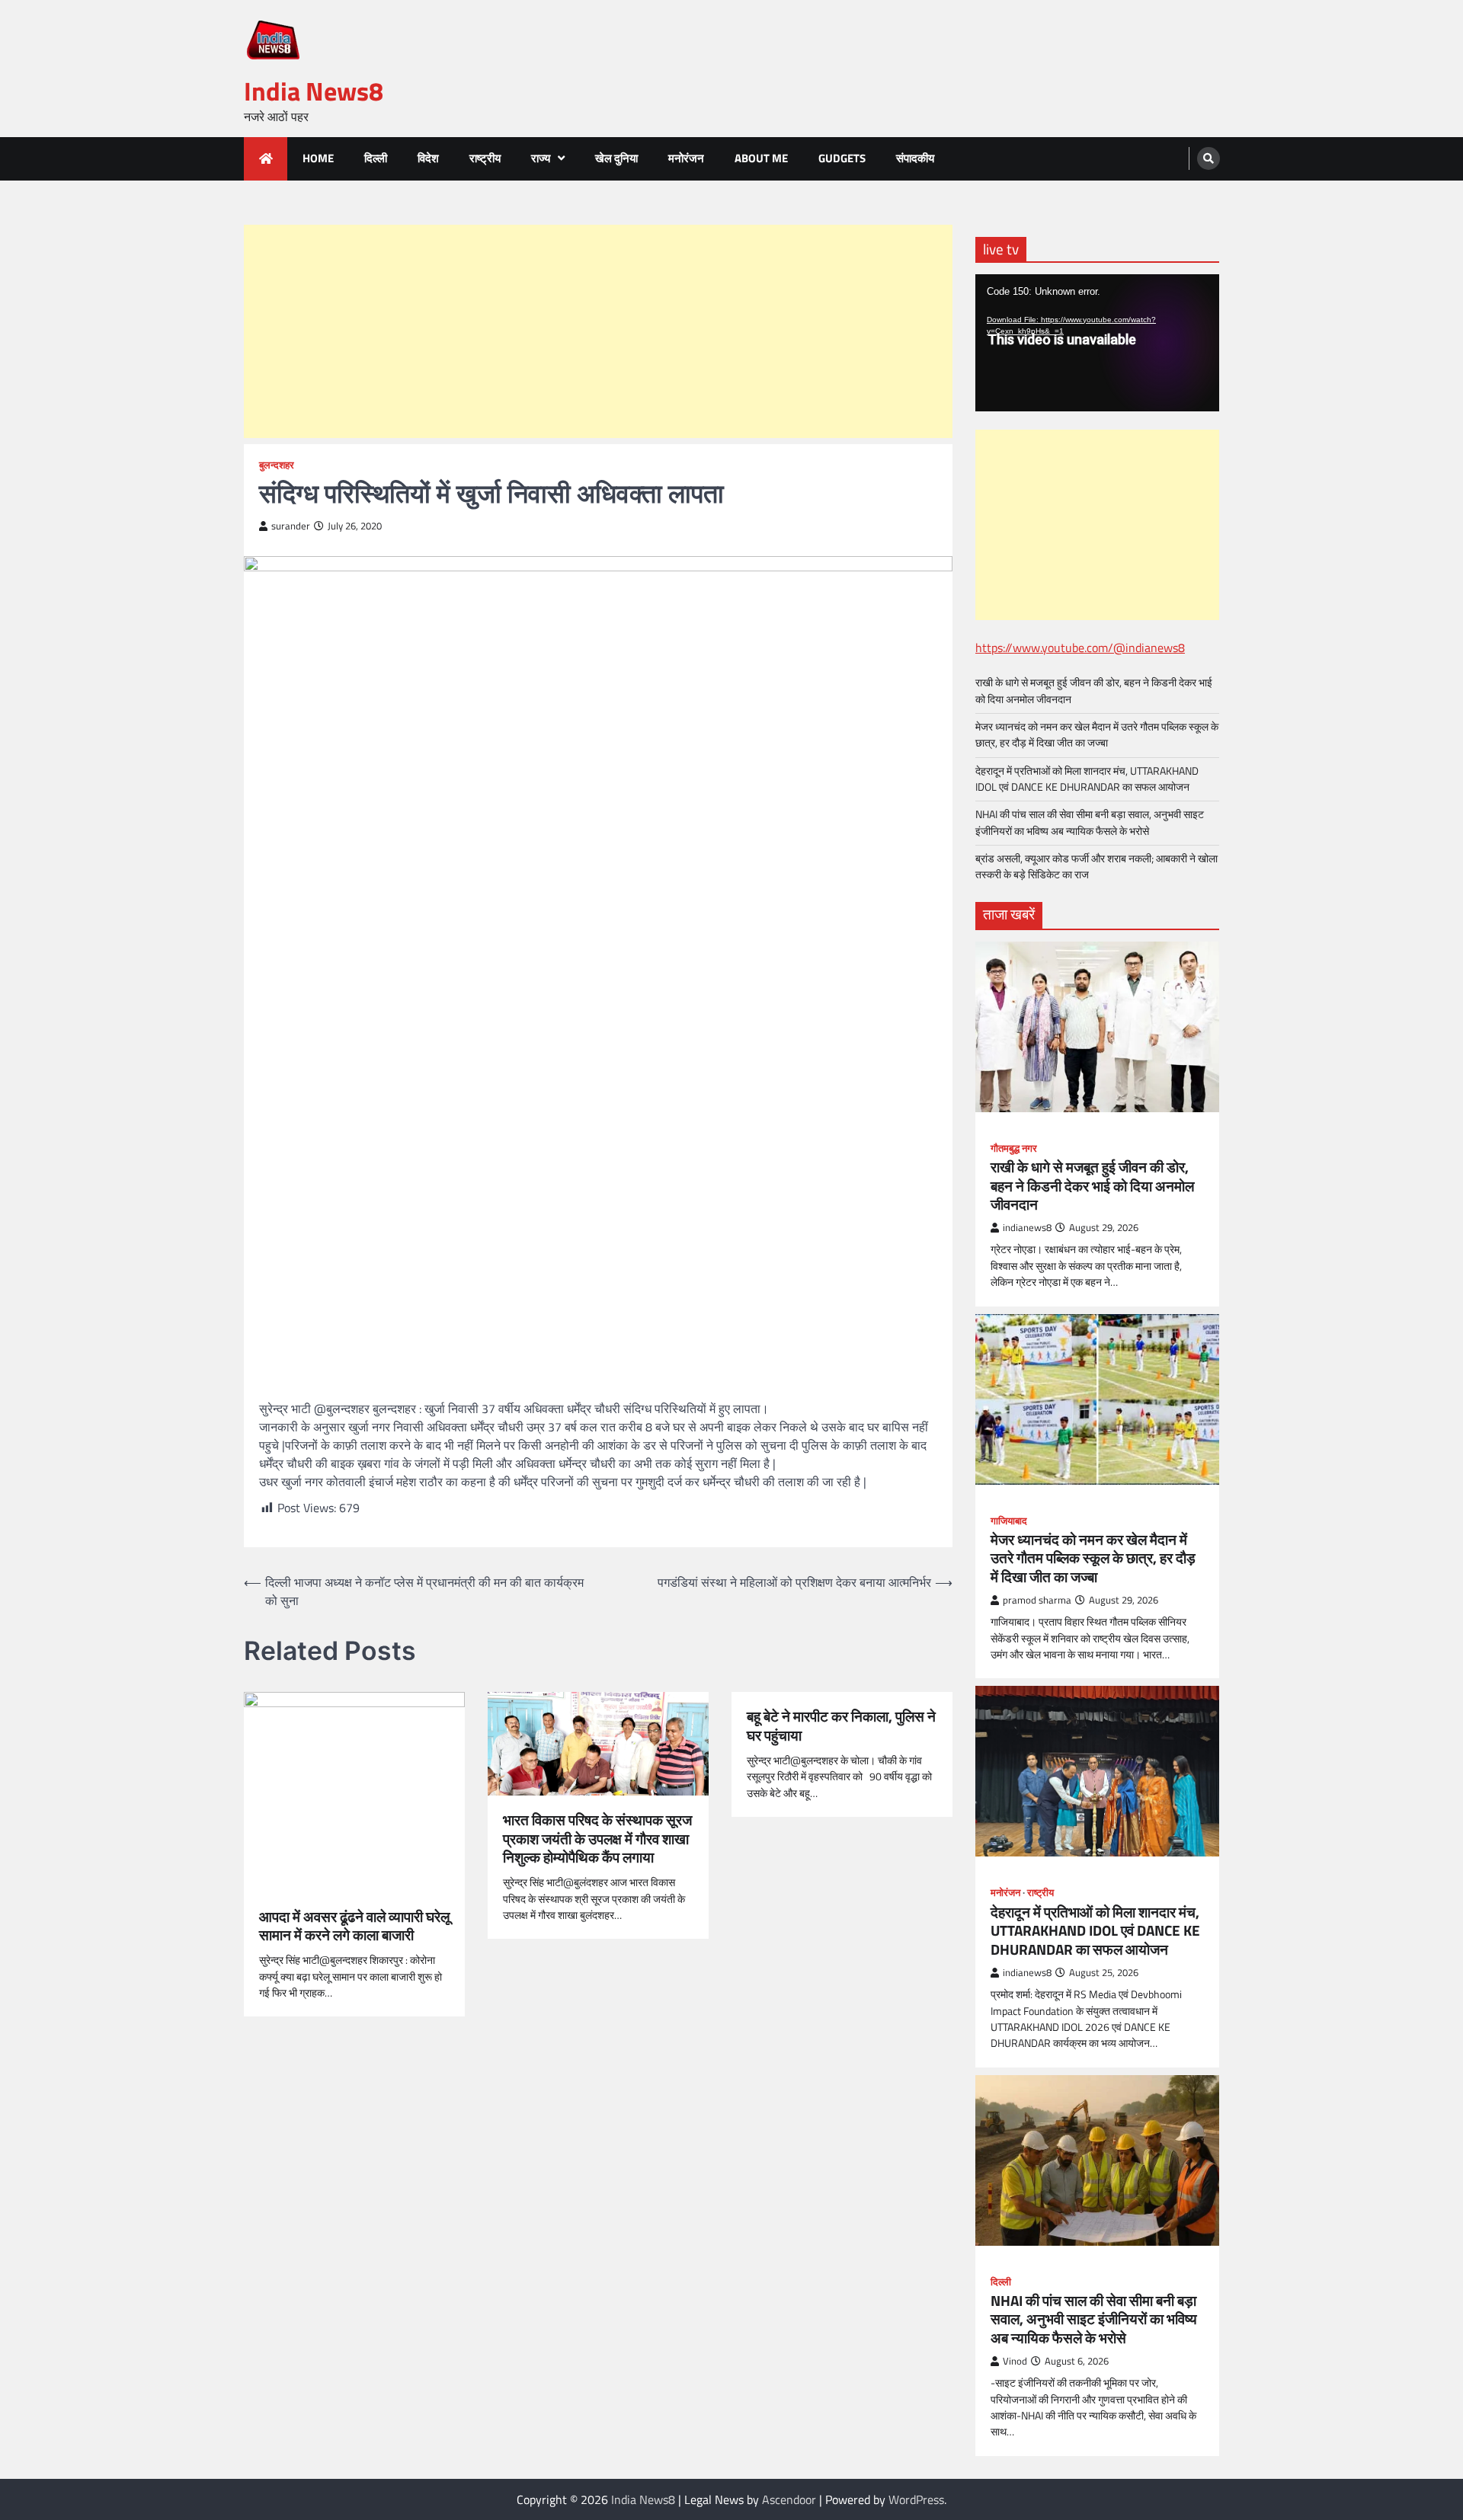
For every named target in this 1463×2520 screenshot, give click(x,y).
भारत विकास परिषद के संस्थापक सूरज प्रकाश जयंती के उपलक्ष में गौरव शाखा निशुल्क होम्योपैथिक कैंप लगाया (597, 1839)
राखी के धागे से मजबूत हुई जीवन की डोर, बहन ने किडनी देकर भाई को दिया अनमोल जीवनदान (1094, 691)
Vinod (1015, 2361)
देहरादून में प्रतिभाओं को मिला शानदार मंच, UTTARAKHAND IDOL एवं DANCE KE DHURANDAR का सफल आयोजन (1087, 779)
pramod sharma (1037, 1600)
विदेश (428, 158)
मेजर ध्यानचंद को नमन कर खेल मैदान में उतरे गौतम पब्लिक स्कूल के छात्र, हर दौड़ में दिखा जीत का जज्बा (1097, 735)
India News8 (314, 91)
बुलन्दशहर (277, 465)
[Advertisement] (598, 331)
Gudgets (842, 158)
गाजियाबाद (1009, 1521)
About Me (761, 158)
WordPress (916, 2499)
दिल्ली (376, 158)
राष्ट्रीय (485, 158)
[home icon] (266, 159)
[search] (1208, 158)
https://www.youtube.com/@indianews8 (1080, 648)
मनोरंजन (686, 158)
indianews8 (1027, 1228)
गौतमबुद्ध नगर (1014, 1148)
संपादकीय (915, 158)
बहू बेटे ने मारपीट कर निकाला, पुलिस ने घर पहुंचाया (841, 1726)
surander (291, 526)
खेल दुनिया (616, 158)
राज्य (541, 158)
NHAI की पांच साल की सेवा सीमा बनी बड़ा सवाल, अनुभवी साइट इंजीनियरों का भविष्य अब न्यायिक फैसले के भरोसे (1090, 822)
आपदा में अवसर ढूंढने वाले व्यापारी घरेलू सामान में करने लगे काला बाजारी (354, 1927)
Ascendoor (789, 2499)
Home (318, 158)
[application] (1097, 343)
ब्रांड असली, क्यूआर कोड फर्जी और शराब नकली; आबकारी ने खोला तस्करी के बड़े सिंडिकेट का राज (1096, 867)
